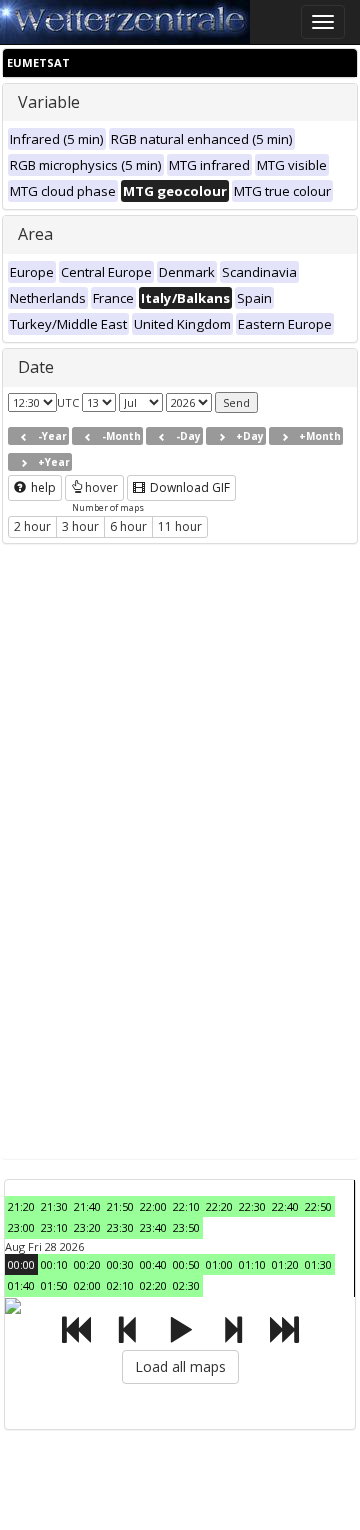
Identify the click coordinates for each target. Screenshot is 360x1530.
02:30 (186, 1285)
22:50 (318, 1206)
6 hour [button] (128, 526)
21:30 (54, 1206)
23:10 (54, 1227)
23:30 (120, 1227)
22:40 (285, 1206)
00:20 (87, 1264)
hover (101, 487)
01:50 (54, 1285)
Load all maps (180, 1366)
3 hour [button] (80, 526)
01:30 (318, 1264)
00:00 (21, 1264)
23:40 (153, 1227)
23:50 (186, 1227)
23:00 (21, 1227)
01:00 (219, 1264)
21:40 (87, 1206)
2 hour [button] (32, 526)
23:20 (87, 1227)
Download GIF (188, 487)
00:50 (186, 1264)
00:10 (54, 1264)
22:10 (186, 1206)
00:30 (120, 1264)
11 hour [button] (180, 526)
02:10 (120, 1285)
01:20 (285, 1264)
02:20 (153, 1285)
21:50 (120, 1206)
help (42, 487)
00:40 (153, 1264)
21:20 (21, 1206)
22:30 (252, 1206)
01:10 (252, 1264)
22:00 (153, 1206)
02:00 (87, 1285)
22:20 (219, 1206)
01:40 (21, 1285)
